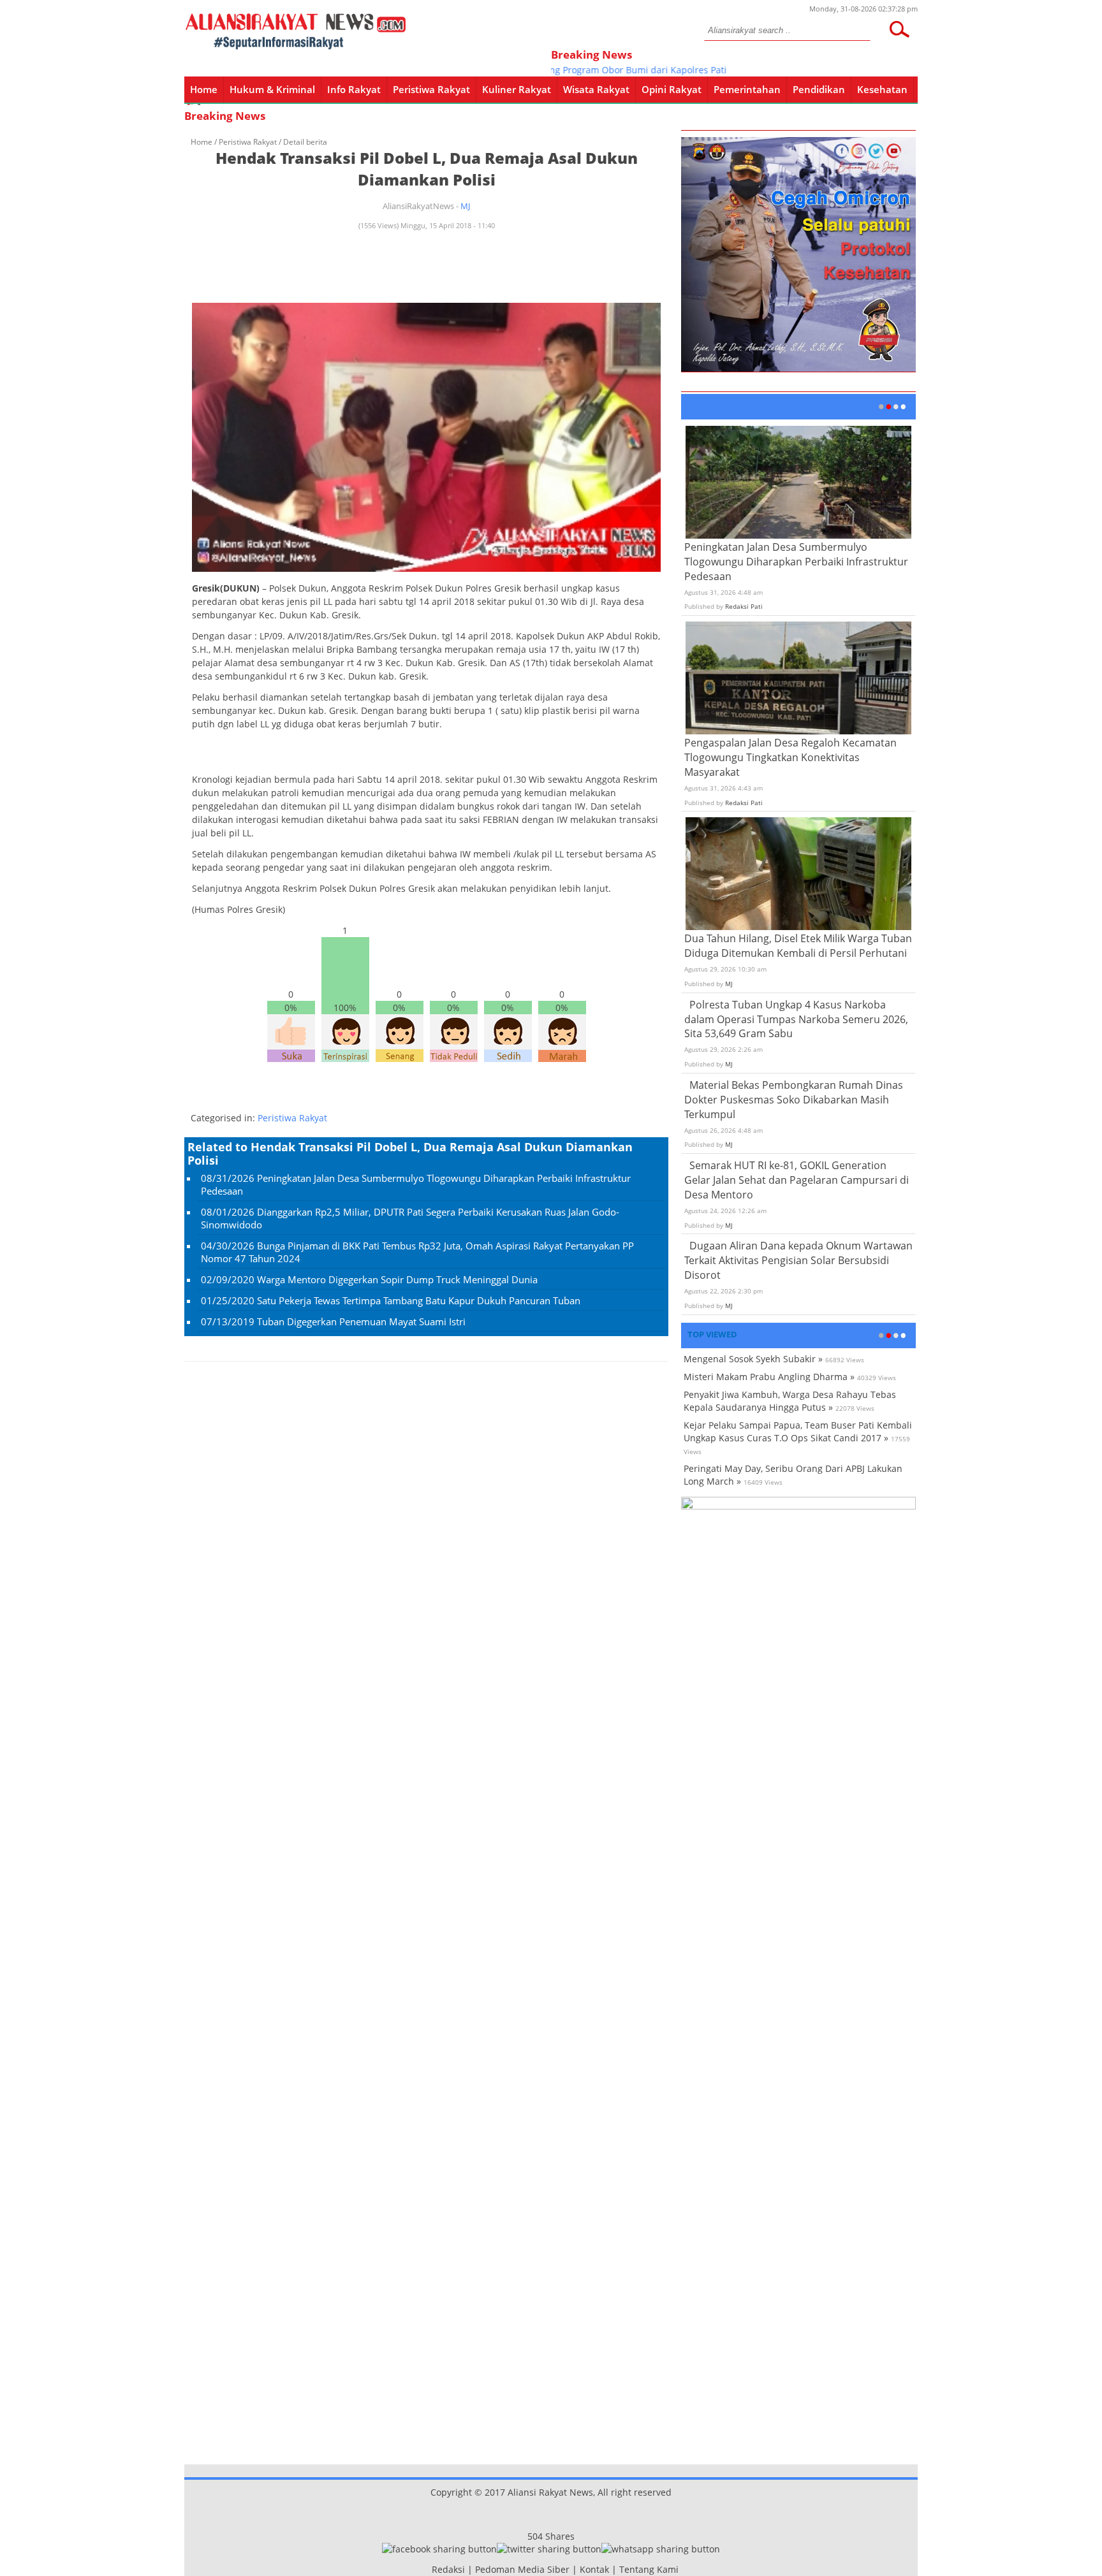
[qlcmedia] (428, 2569)
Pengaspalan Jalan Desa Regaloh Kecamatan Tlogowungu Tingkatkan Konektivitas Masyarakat (790, 757)
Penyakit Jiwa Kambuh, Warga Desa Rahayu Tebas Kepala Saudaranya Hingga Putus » (790, 1401)
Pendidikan (819, 89)
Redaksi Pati (744, 606)
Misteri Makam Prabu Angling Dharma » (769, 1377)
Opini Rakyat (672, 89)
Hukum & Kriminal (272, 89)
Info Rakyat (354, 89)
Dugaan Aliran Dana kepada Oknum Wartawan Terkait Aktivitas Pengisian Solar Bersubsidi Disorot (798, 1260)
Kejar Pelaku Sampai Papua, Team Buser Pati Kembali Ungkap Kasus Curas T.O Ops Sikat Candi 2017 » (798, 1431)
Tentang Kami (649, 2569)
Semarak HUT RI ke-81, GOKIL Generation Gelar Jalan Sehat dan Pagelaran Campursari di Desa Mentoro (797, 1180)
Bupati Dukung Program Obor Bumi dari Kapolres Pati (582, 70)
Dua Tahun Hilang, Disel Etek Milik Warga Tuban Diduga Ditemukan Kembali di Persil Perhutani (798, 946)
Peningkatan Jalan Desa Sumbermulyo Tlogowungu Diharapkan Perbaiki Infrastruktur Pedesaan (796, 562)
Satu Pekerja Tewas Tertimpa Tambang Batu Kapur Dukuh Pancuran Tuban (419, 1300)
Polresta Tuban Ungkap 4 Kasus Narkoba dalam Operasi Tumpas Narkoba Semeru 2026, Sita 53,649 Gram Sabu (796, 1019)
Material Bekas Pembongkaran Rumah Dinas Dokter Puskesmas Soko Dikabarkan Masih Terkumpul (794, 1100)
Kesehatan (882, 89)
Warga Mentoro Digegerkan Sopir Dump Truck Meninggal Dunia (397, 1279)
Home (204, 89)
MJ (465, 206)
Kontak (594, 2569)
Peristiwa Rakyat (431, 89)
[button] (899, 29)
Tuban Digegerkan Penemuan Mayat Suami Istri (361, 1321)
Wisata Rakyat (596, 89)
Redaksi (448, 2569)
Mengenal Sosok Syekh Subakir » (753, 1359)
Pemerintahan (747, 89)
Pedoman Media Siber (522, 2569)
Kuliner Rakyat (517, 89)
